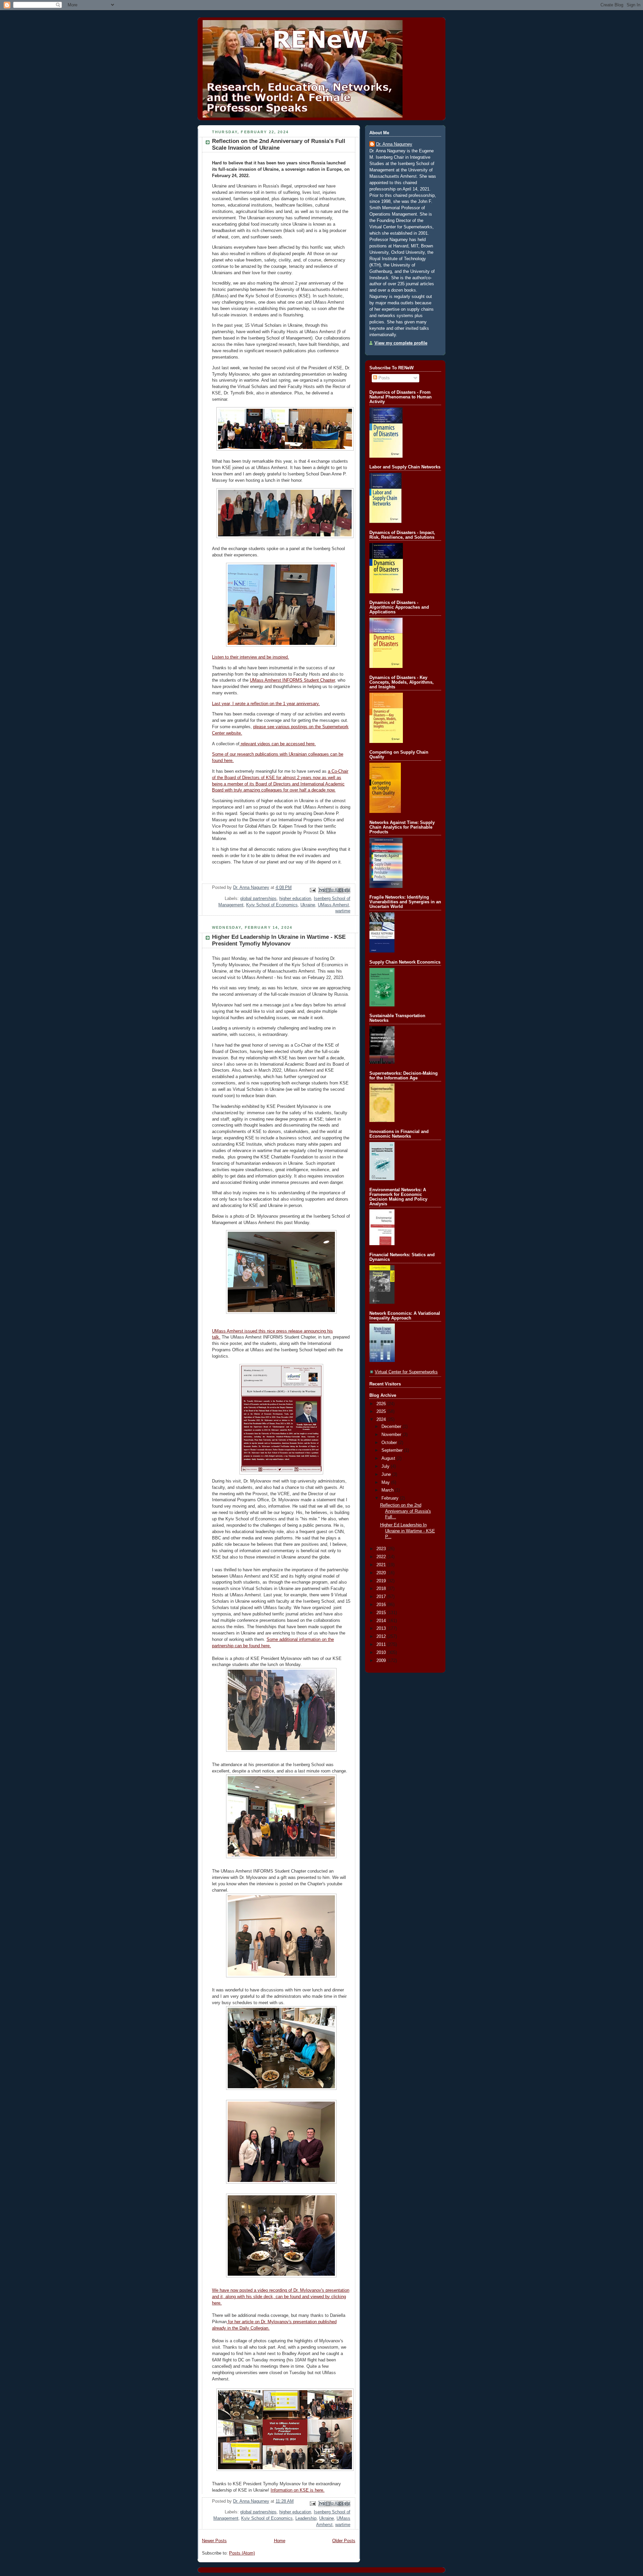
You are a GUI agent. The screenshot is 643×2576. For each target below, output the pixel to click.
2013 (382, 1628)
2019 (382, 1581)
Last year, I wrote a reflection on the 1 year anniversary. (266, 704)
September (393, 1450)
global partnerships (258, 899)
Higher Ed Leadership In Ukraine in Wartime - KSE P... (408, 1531)
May (386, 1483)
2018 (382, 1589)
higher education (295, 899)
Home (280, 2541)
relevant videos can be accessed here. (278, 744)
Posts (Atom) (242, 2553)
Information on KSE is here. (298, 2490)
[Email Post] (312, 890)
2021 (382, 1565)
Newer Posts (214, 2541)
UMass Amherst (333, 905)
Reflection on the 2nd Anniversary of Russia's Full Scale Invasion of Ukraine (279, 144)
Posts (383, 378)
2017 (382, 1597)
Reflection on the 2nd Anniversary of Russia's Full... (406, 1511)
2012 (382, 1637)
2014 (382, 1621)
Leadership (306, 2518)
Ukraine (308, 905)
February (391, 1498)
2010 (382, 1653)
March (388, 1490)
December (392, 1427)
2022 (382, 1557)
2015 (382, 1613)
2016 (382, 1605)
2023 (382, 1549)
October (390, 1443)
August (389, 1458)
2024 (382, 1420)
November (392, 1435)
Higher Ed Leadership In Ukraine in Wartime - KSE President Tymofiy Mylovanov (279, 940)
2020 (382, 1573)
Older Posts (344, 2541)
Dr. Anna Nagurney (394, 144)
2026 (382, 1404)
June (387, 1474)
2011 (382, 1645)
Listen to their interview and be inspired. (251, 657)
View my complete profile (401, 343)
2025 (382, 1412)
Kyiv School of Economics (272, 905)
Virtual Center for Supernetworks (406, 1372)
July (386, 1466)
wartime (343, 911)
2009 (382, 1661)
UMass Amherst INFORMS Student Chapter (292, 680)
